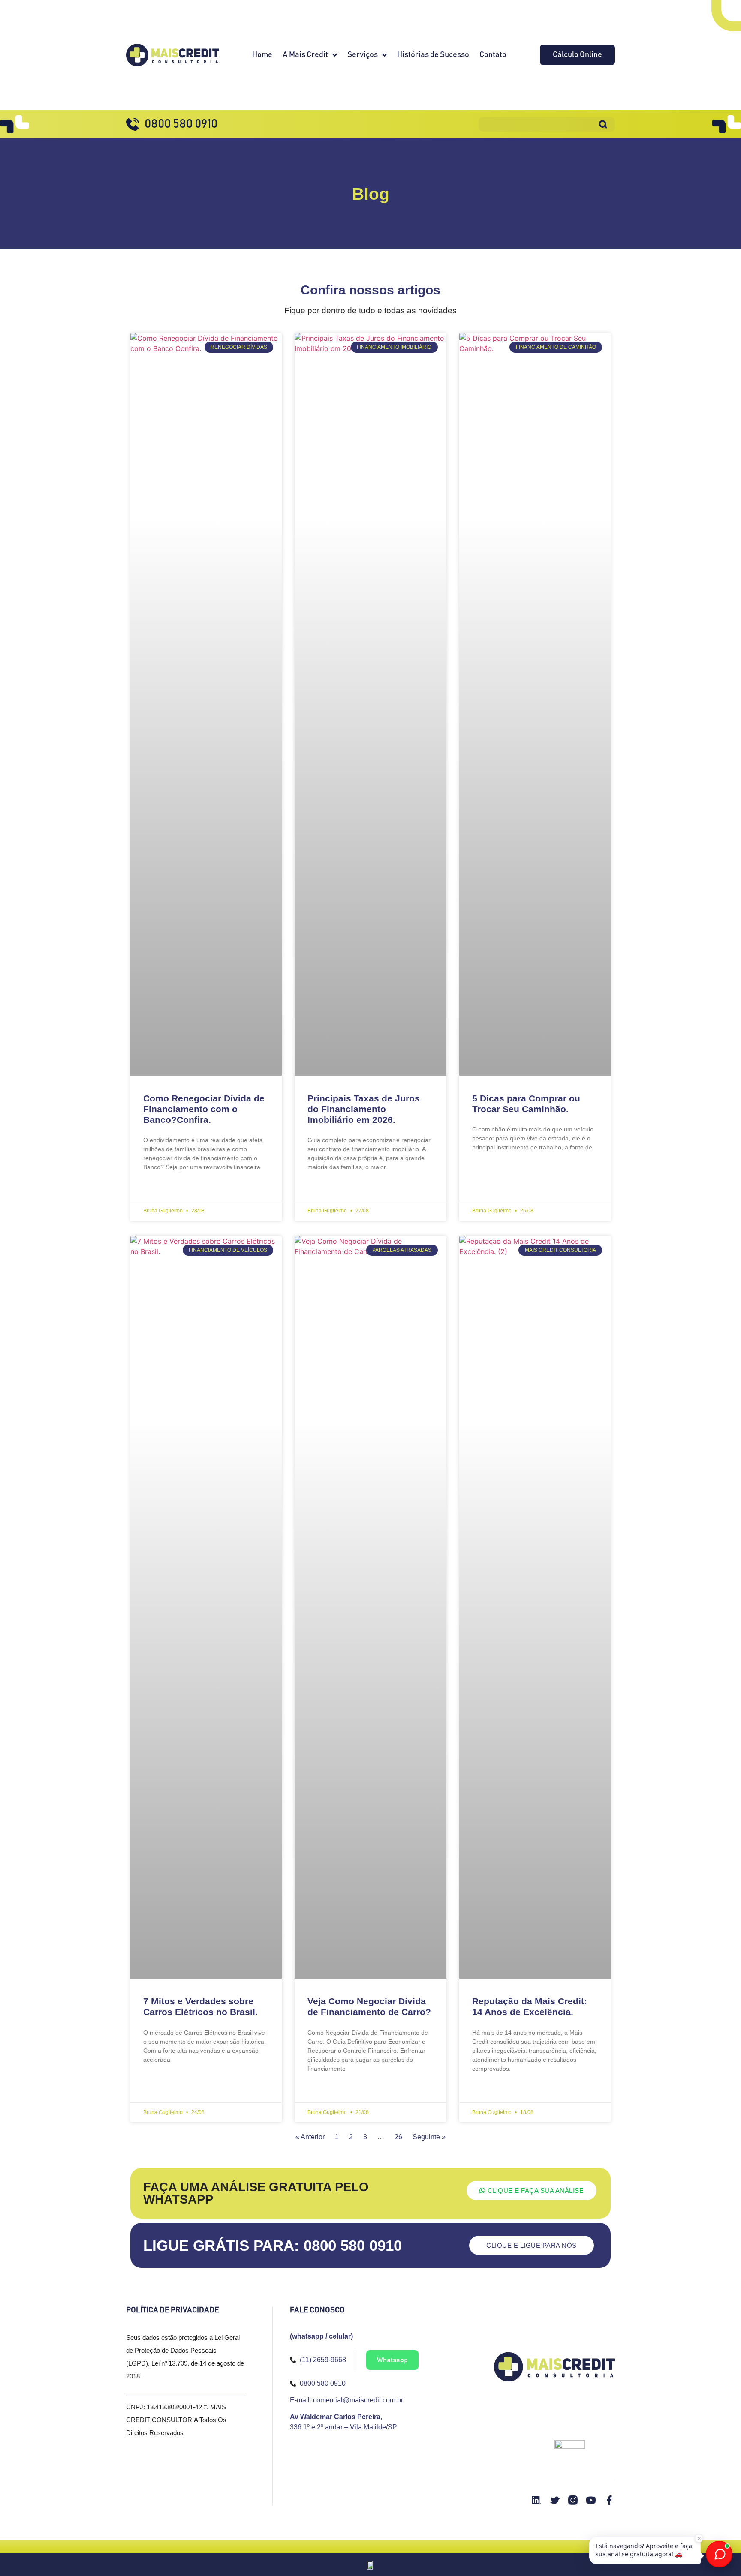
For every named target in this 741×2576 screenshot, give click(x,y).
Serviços (363, 55)
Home (262, 55)
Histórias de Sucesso (433, 55)
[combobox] (534, 124)
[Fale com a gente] (719, 2554)
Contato (493, 55)
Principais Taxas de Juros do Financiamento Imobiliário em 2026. (364, 1109)
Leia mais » (158, 1188)
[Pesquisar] (602, 124)
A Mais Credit (305, 55)
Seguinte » (429, 2137)
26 (398, 2137)
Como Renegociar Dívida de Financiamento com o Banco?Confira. (204, 1109)
